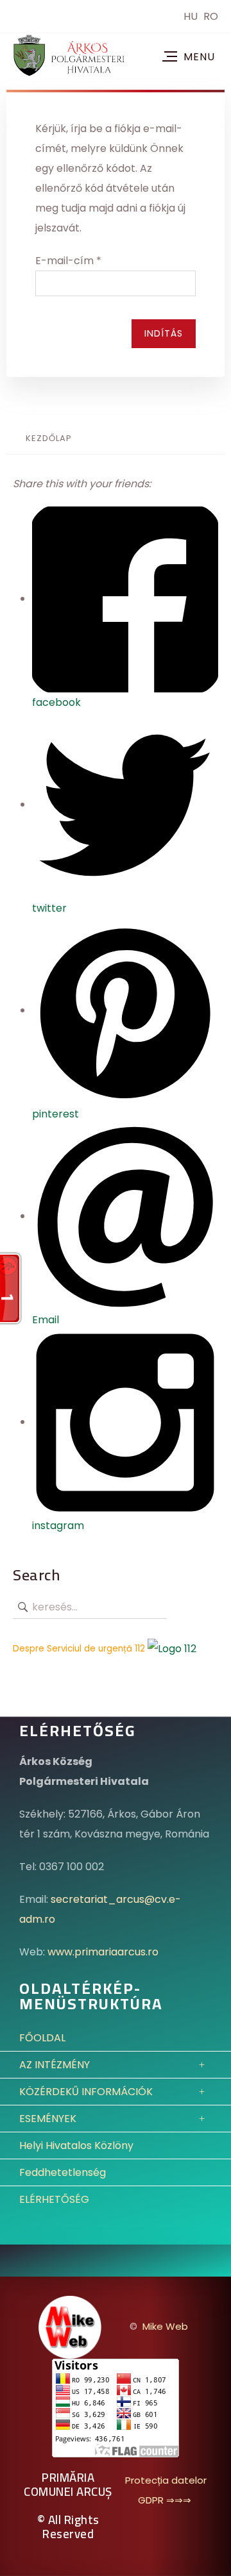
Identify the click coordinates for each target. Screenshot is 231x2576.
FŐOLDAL (42, 2038)
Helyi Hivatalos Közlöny (76, 2145)
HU (192, 16)
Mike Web (165, 2326)
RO (211, 16)
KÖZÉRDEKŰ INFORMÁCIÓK (86, 2092)
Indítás (164, 333)
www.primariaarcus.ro (103, 1952)
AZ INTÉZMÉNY (55, 2065)
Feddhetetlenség (63, 2172)
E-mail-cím (68, 261)
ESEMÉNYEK (48, 2119)
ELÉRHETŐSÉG (54, 2199)
